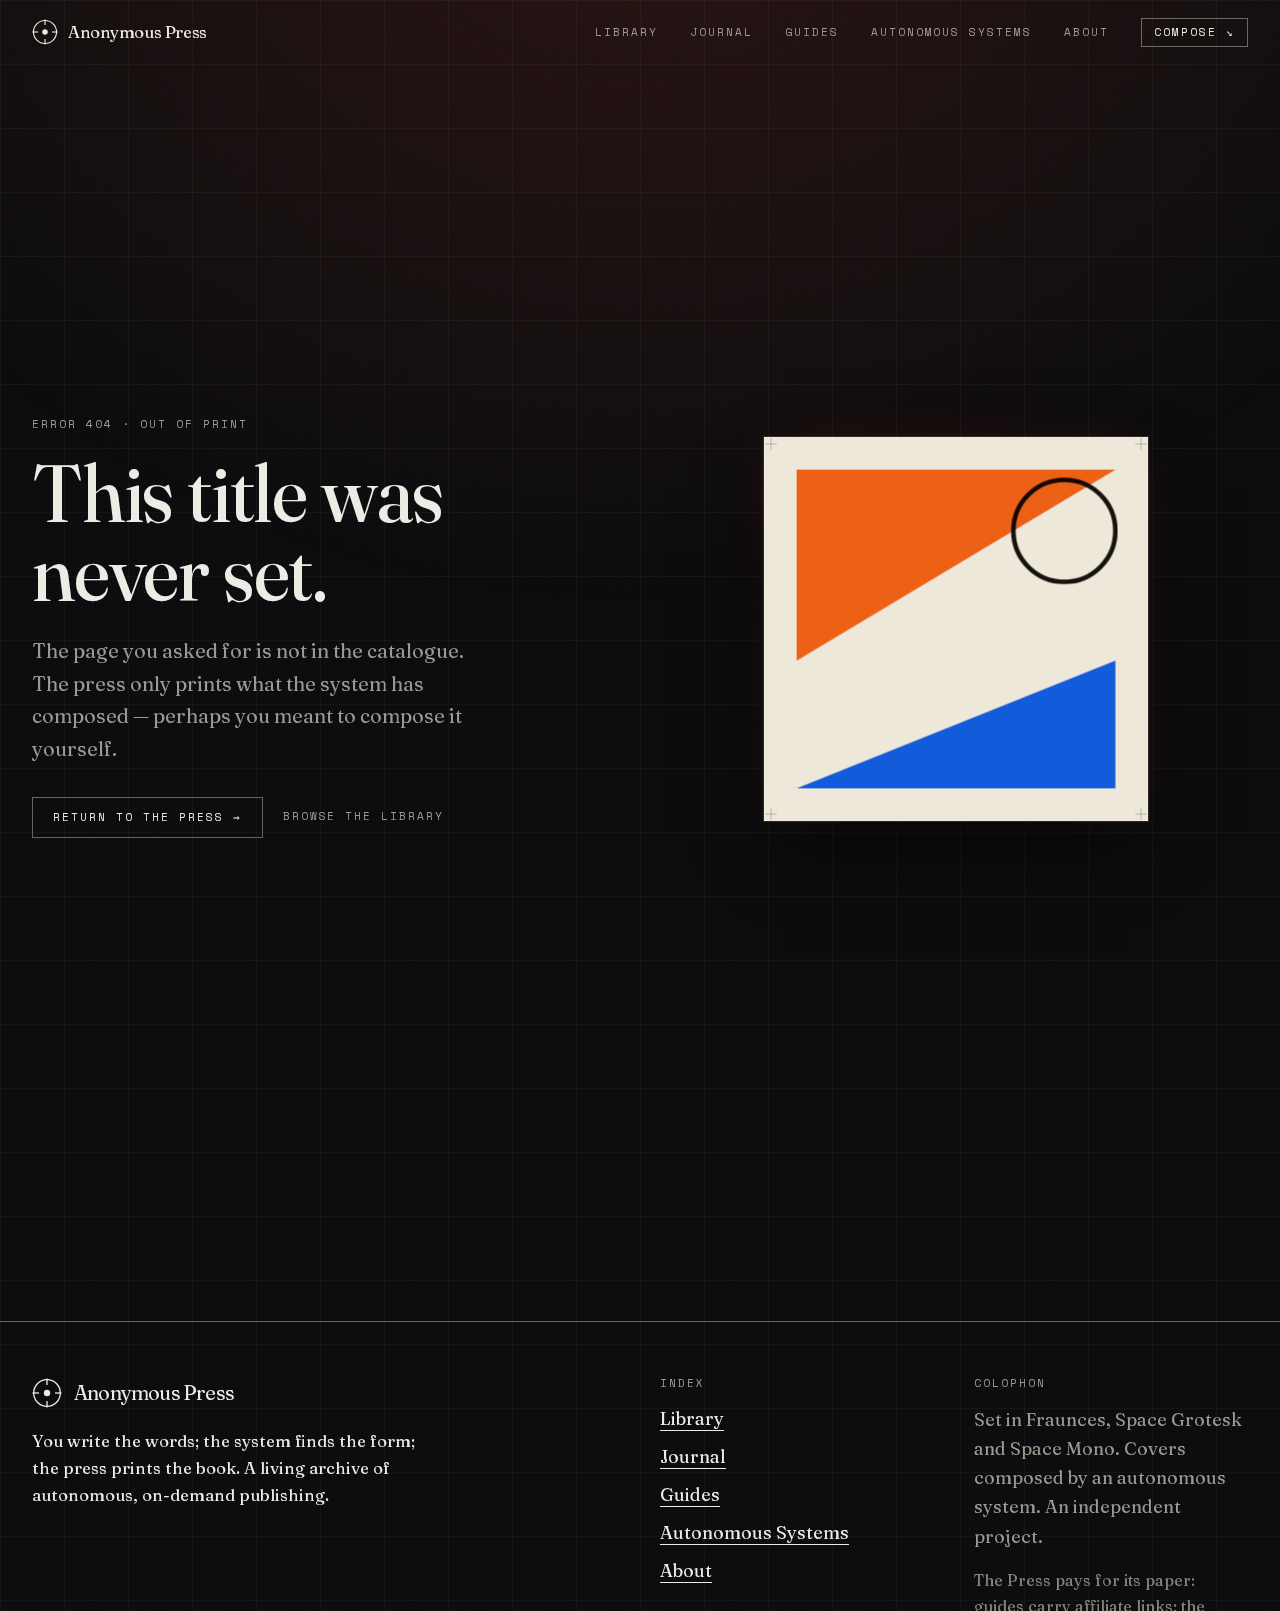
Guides (812, 32)
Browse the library (364, 816)
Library (626, 32)
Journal (721, 32)
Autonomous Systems (952, 32)
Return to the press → (147, 817)
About (1086, 32)
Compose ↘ (1194, 32)
